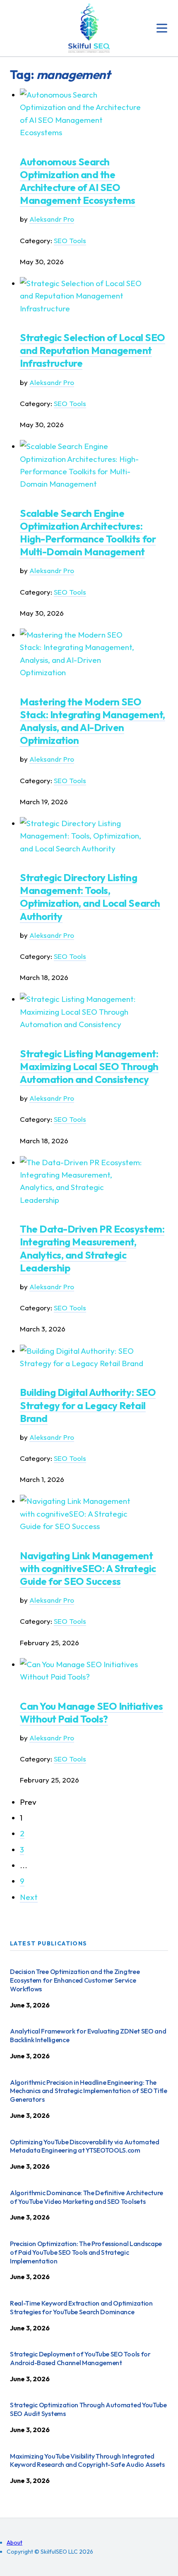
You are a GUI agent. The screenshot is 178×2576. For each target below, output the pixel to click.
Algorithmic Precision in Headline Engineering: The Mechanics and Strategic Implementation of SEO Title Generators (89, 2091)
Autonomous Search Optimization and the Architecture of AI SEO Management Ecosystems (78, 181)
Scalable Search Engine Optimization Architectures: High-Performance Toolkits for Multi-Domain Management (88, 533)
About (14, 2543)
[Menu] (162, 28)
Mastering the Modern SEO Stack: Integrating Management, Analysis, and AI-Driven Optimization (93, 721)
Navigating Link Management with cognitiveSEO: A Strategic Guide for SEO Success (88, 1568)
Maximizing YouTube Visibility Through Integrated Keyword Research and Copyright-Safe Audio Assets (87, 2460)
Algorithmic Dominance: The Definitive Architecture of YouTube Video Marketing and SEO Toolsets (87, 2197)
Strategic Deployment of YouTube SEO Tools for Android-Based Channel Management (80, 2358)
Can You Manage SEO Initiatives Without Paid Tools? (91, 1712)
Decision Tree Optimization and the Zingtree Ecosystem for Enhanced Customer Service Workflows (75, 1980)
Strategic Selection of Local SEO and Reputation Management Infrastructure (93, 350)
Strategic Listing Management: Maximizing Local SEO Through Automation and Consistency (89, 1066)
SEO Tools (70, 240)
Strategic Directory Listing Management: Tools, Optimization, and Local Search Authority (90, 897)
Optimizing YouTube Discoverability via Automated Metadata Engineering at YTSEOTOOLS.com (85, 2146)
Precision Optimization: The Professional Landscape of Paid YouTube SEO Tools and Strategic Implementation (86, 2252)
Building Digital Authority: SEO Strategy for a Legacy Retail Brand (88, 1405)
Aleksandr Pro (52, 219)
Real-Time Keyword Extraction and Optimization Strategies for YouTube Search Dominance (81, 2307)
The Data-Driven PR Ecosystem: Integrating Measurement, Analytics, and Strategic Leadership (92, 1248)
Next (29, 1897)
